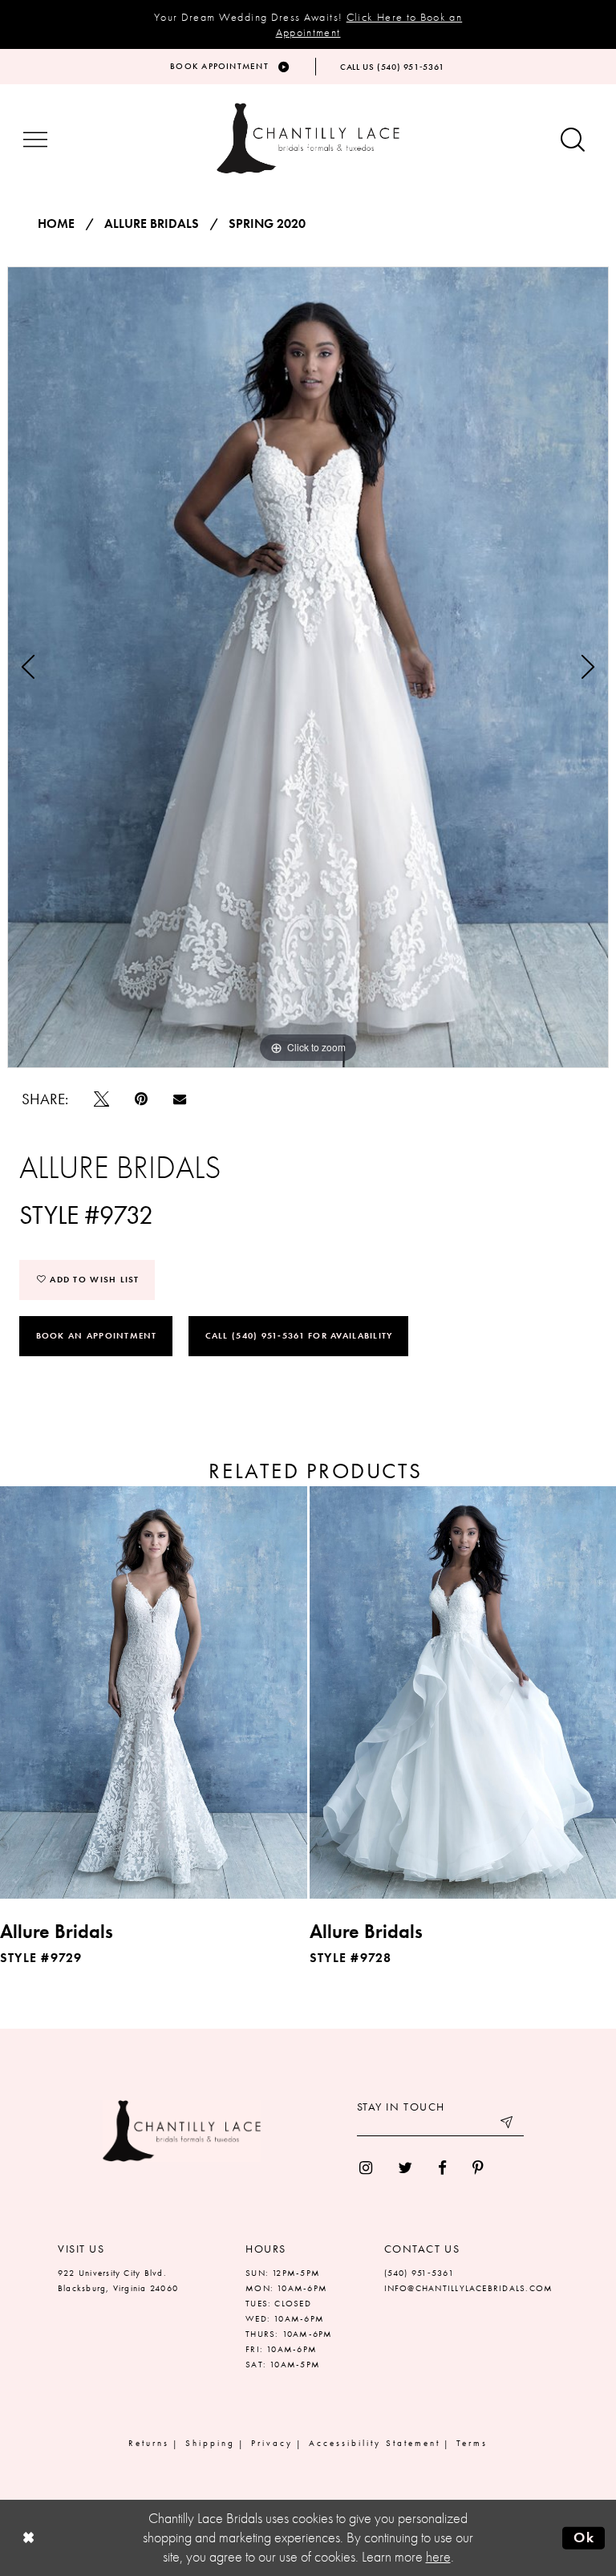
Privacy (272, 2443)
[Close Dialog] (28, 2538)
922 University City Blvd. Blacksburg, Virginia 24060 (118, 2280)
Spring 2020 (267, 224)
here (438, 2557)
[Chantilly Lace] (308, 138)
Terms (472, 2443)
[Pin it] (141, 1099)
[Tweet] (101, 1099)
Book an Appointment (97, 1335)
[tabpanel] (308, 667)
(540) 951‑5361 (419, 2273)
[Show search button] (573, 141)
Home (56, 224)
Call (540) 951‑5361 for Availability (299, 1335)
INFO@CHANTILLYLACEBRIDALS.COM (469, 2288)
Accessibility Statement (375, 2443)
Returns (149, 2443)
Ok (584, 2537)
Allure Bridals (152, 224)
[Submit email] (508, 2124)
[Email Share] (180, 1099)
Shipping (210, 2443)
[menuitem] (366, 2168)
